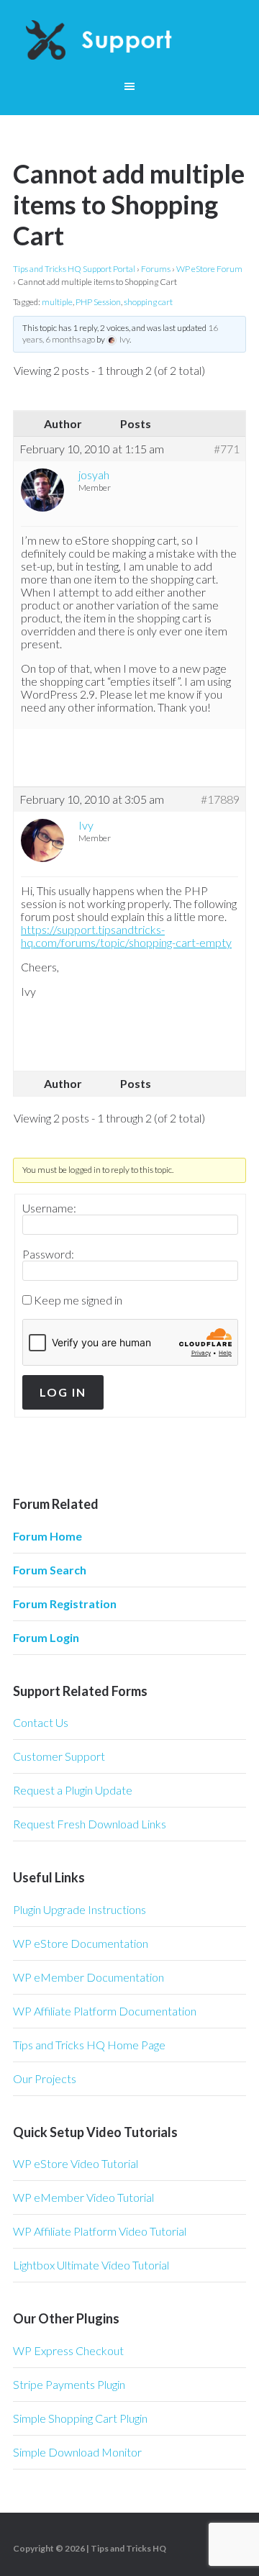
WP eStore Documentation (81, 1943)
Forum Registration (65, 1604)
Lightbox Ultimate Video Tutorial (91, 2265)
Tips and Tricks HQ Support (129, 43)
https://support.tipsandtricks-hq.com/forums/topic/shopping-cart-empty (126, 936)
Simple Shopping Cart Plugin (80, 2418)
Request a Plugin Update (73, 1790)
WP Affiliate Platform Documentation (105, 2011)
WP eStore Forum (209, 269)
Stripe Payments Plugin (69, 2384)
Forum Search (50, 1570)
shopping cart (148, 302)
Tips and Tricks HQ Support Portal (74, 269)
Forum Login (46, 1637)
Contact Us (41, 1722)
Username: (49, 1208)
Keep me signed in (78, 1300)
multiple (57, 302)
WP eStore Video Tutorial (76, 2163)
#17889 (220, 799)
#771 (227, 449)
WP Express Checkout (68, 2350)
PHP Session (98, 302)
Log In (63, 1392)
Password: (48, 1254)
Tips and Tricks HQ (128, 2548)
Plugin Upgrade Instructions (79, 1909)
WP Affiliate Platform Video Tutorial (100, 2231)
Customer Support (59, 1756)
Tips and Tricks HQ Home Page (89, 2045)
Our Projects (45, 2078)
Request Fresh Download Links (90, 1824)
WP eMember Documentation (88, 1977)
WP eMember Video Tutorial (83, 2197)
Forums (156, 269)
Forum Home (47, 1536)
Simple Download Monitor (77, 2452)
